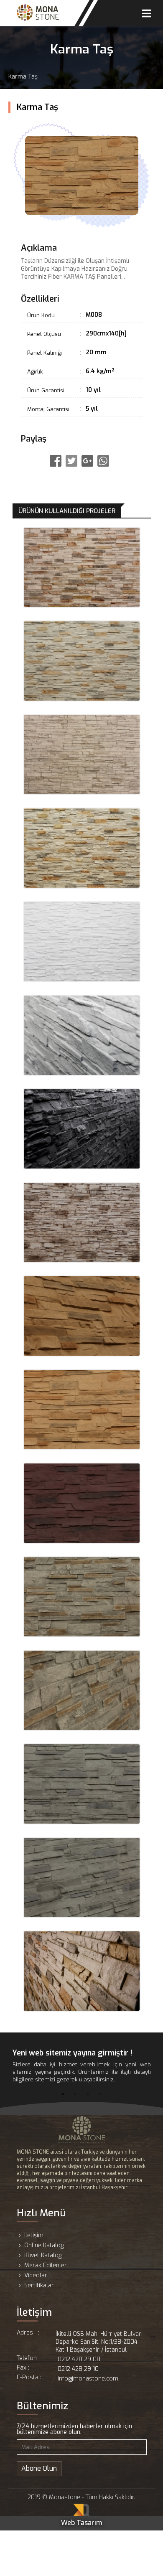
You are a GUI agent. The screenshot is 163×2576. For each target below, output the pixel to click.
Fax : (23, 2368)
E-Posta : (29, 2378)
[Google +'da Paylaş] (87, 461)
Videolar (36, 2275)
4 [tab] (100, 2094)
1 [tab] (63, 2094)
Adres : (28, 2333)
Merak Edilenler (46, 2265)
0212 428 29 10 (78, 2369)
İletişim (34, 2235)
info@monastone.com (88, 2379)
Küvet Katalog (43, 2255)
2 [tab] (75, 2094)
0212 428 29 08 (79, 2359)
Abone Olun (39, 2468)
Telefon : (28, 2359)
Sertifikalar (39, 2285)
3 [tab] (88, 2094)
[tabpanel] (82, 2066)
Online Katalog (44, 2245)
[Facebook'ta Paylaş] (56, 461)
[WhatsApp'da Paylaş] (103, 461)
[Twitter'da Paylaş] (71, 461)
